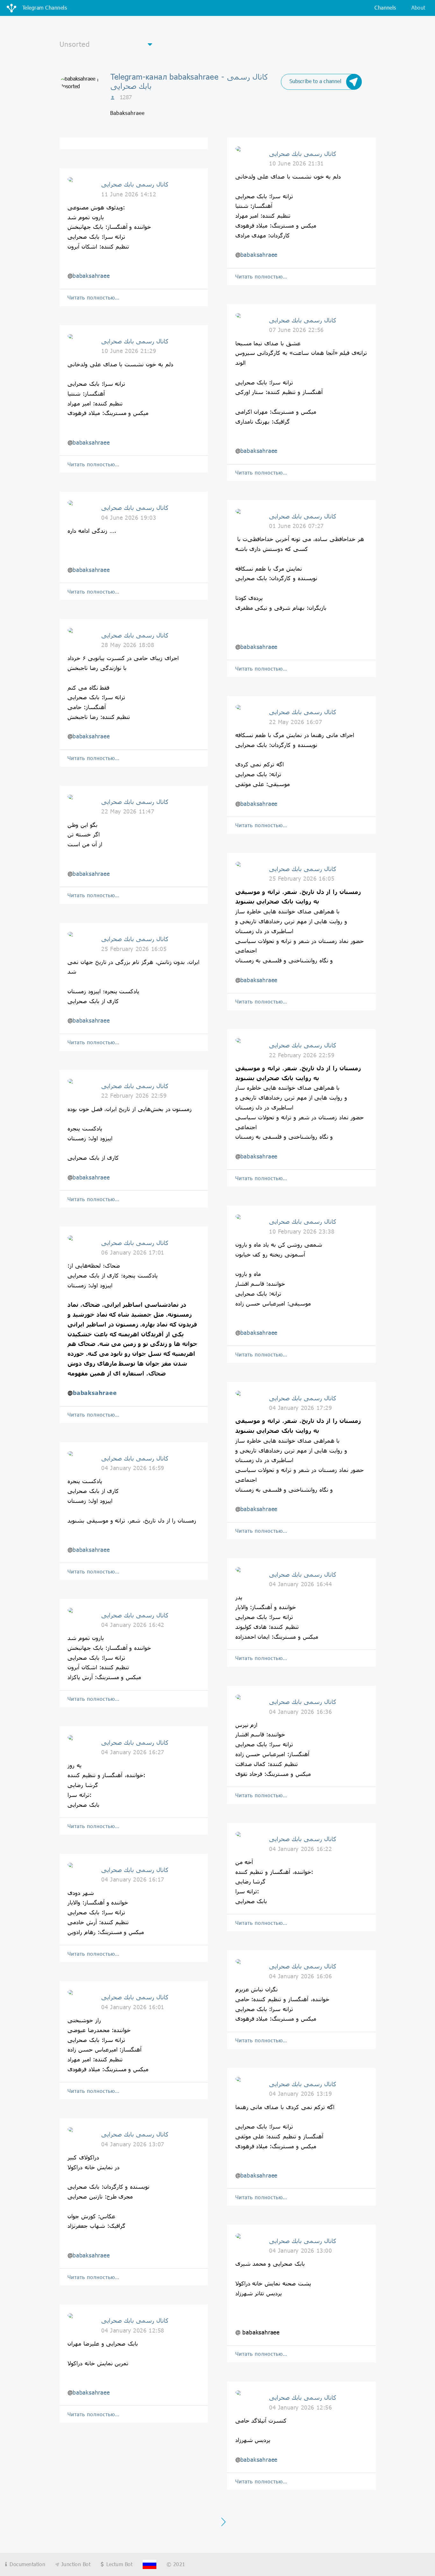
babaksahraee (91, 276)
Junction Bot (75, 2564)
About (418, 7)
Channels (385, 7)
